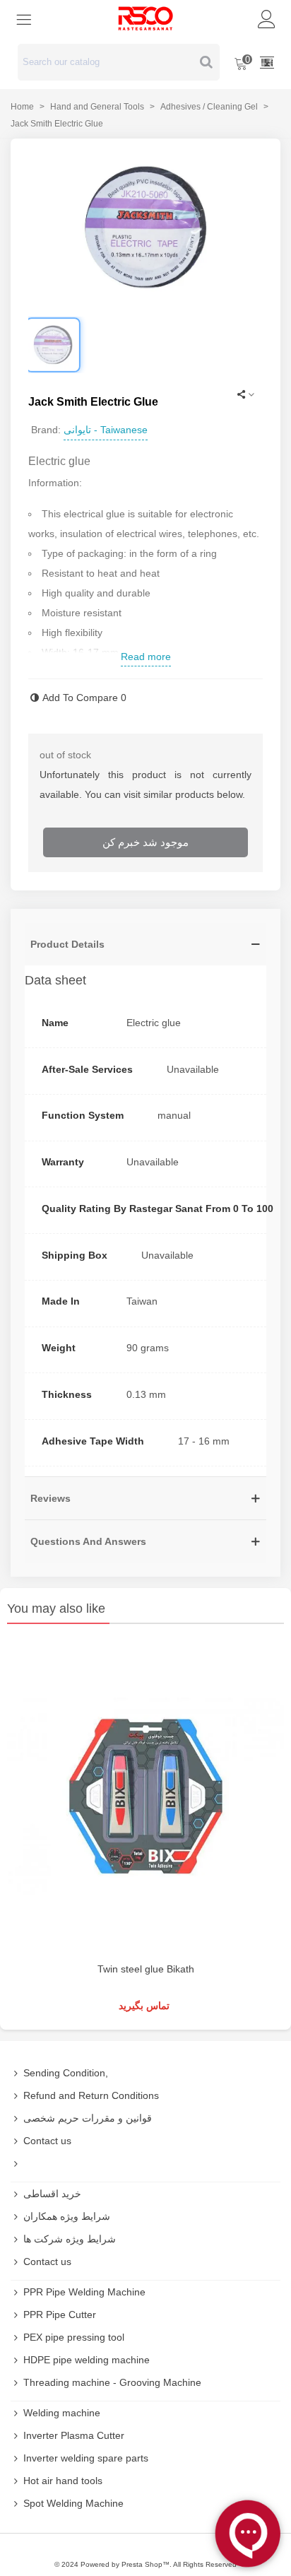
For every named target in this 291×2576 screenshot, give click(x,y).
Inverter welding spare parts (86, 2458)
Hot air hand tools (63, 2481)
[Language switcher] (267, 62)
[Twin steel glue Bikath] (145, 1796)
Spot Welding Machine (73, 2503)
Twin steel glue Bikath (146, 1969)
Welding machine (62, 2413)
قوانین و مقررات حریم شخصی (88, 2118)
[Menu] (24, 18)
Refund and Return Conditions (91, 2095)
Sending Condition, (66, 2073)
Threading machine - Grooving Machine (112, 2382)
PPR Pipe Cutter (60, 2315)
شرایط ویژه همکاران (67, 2216)
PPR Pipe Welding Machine (84, 2292)
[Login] (267, 18)
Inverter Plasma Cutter (74, 2435)
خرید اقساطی (52, 2194)
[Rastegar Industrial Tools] (145, 18)
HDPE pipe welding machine (87, 2360)
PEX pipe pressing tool (74, 2337)
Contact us (47, 2141)
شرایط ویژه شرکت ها (70, 2239)
